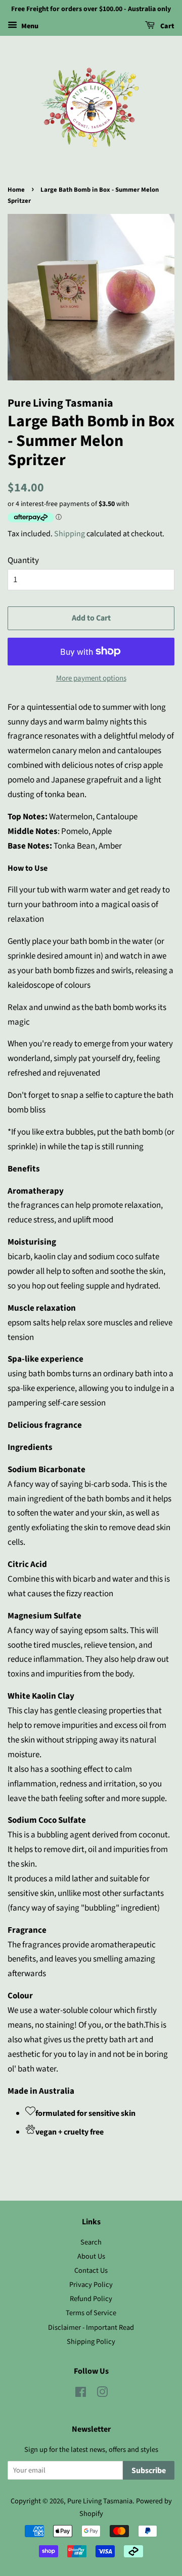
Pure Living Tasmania (100, 2501)
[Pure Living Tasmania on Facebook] (81, 2394)
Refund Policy (91, 2299)
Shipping (70, 534)
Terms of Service (91, 2313)
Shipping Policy (91, 2342)
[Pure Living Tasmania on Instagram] (102, 2394)
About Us (91, 2256)
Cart (167, 26)
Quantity (23, 561)
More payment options (91, 678)
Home (16, 190)
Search (91, 2242)
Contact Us (91, 2271)
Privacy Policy (91, 2285)
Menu (29, 26)
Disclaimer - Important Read (91, 2328)
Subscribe (149, 2471)
